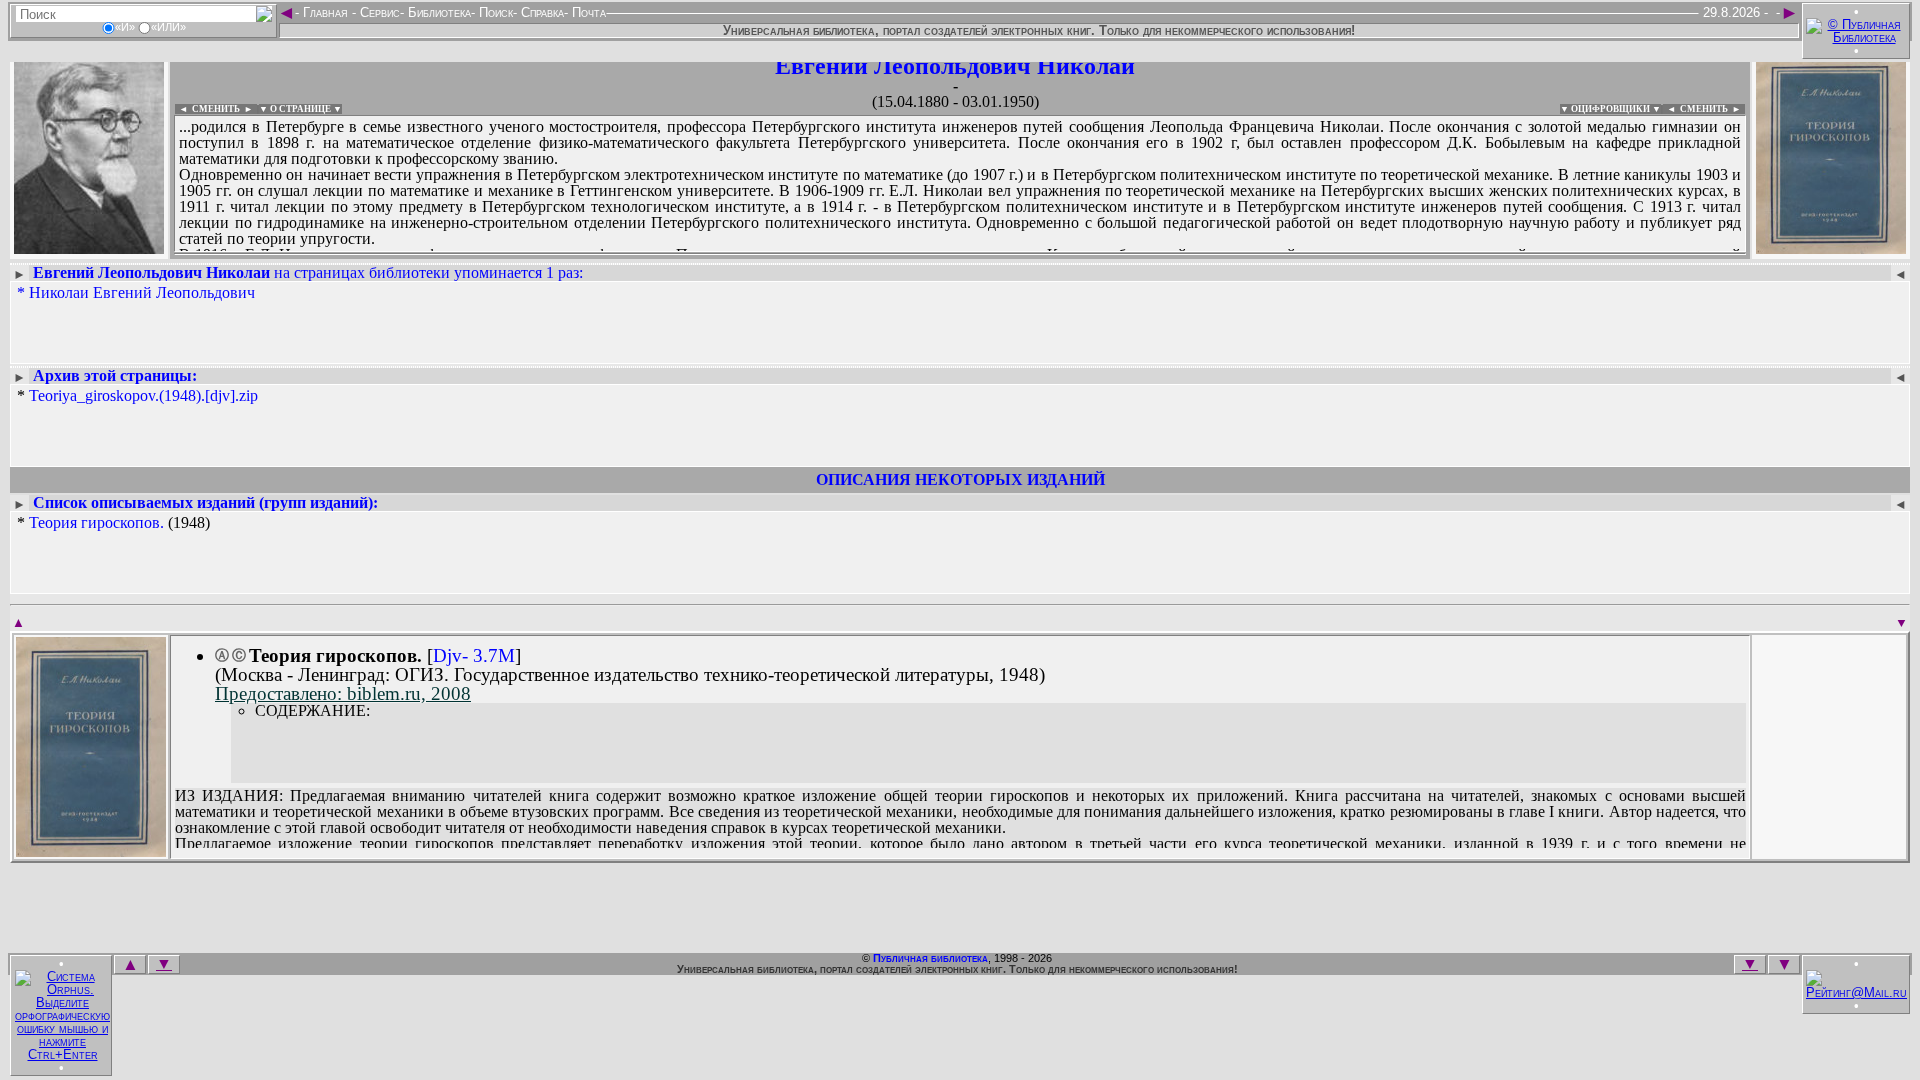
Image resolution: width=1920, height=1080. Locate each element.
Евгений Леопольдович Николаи (955, 66)
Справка (540, 12)
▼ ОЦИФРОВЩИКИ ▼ (1610, 109)
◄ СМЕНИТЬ (207, 109)
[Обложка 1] (91, 850)
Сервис (378, 12)
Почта (587, 12)
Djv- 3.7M (474, 655)
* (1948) (113, 523)
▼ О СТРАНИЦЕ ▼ (300, 109)
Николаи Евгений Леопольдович (142, 292)
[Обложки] (1831, 247)
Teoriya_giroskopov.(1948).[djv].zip (143, 395)
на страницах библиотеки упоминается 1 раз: (308, 272)
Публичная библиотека (930, 958)
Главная (325, 12)
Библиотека (437, 12)
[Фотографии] (89, 247)
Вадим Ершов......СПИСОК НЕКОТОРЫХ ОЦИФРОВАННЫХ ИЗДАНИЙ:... (659, 254)
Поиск (494, 12)
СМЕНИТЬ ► (1712, 109)
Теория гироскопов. (96, 522)
